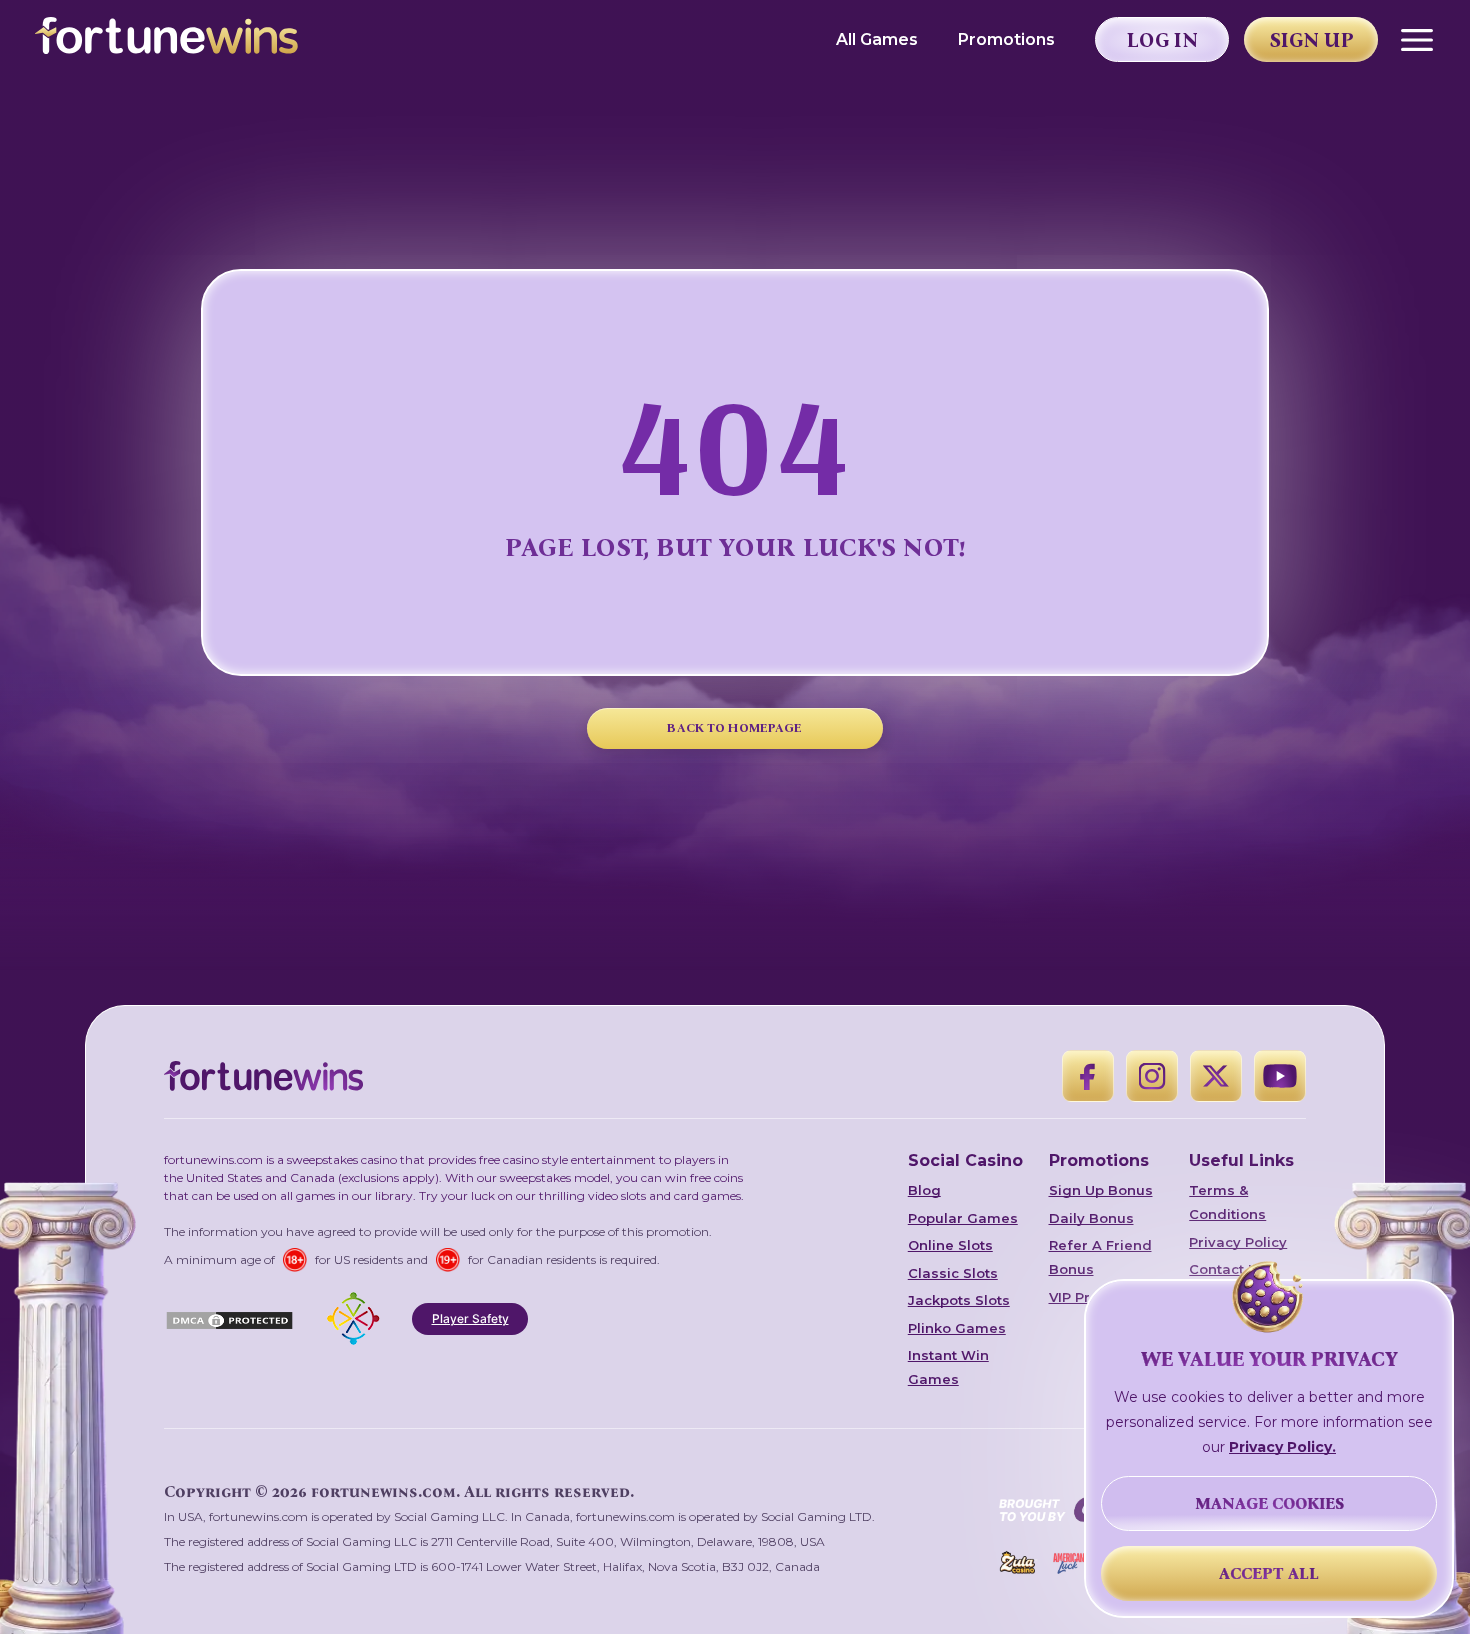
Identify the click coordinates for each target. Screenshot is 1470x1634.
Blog (924, 1190)
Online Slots (950, 1245)
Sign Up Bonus (1101, 1190)
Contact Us (1227, 1269)
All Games (877, 39)
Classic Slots (953, 1273)
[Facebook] (1088, 1076)
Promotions (1006, 39)
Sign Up (1312, 40)
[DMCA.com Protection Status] (229, 1319)
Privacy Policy (1238, 1242)
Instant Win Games (948, 1367)
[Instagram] (1152, 1076)
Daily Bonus (1091, 1218)
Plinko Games (957, 1328)
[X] (1216, 1076)
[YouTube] (1280, 1076)
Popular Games (963, 1218)
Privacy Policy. (1282, 1447)
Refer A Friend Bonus (1100, 1257)
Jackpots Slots (959, 1300)
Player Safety (470, 1318)
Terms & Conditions (1227, 1202)
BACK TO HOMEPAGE (734, 727)
